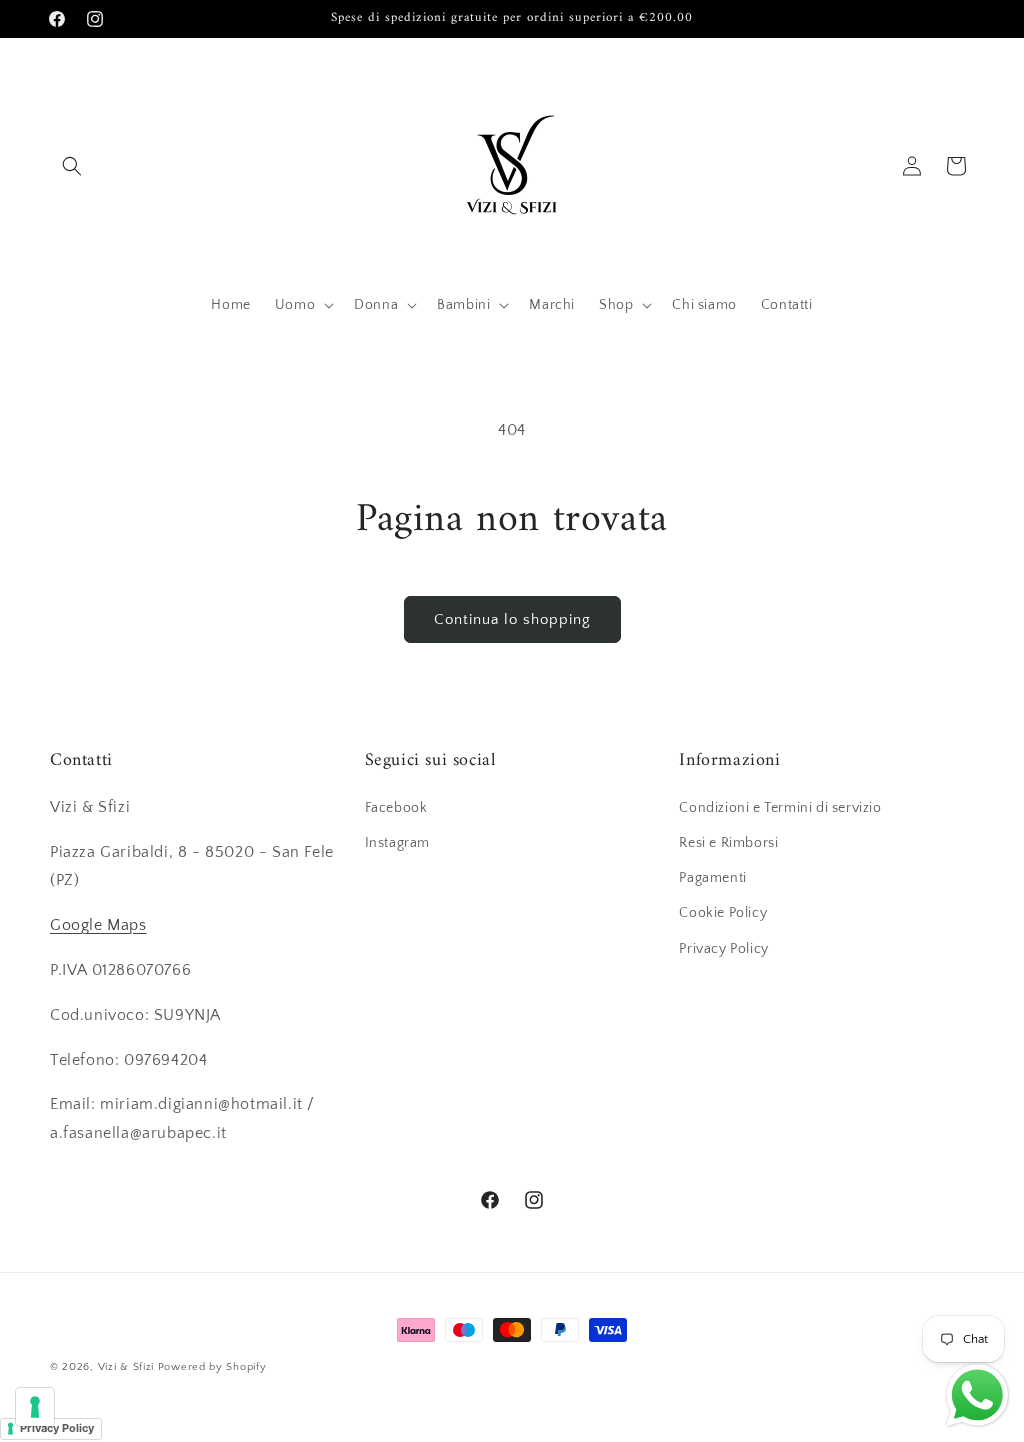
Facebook (396, 808)
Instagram (397, 843)
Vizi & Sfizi (126, 1367)
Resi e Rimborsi (728, 843)
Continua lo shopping (512, 619)
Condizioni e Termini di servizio (780, 808)
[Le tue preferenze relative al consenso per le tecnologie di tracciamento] (35, 1407)
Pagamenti (712, 878)
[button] (72, 166)
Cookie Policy (723, 913)
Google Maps (98, 925)
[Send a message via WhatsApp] (977, 1395)
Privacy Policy (723, 949)
